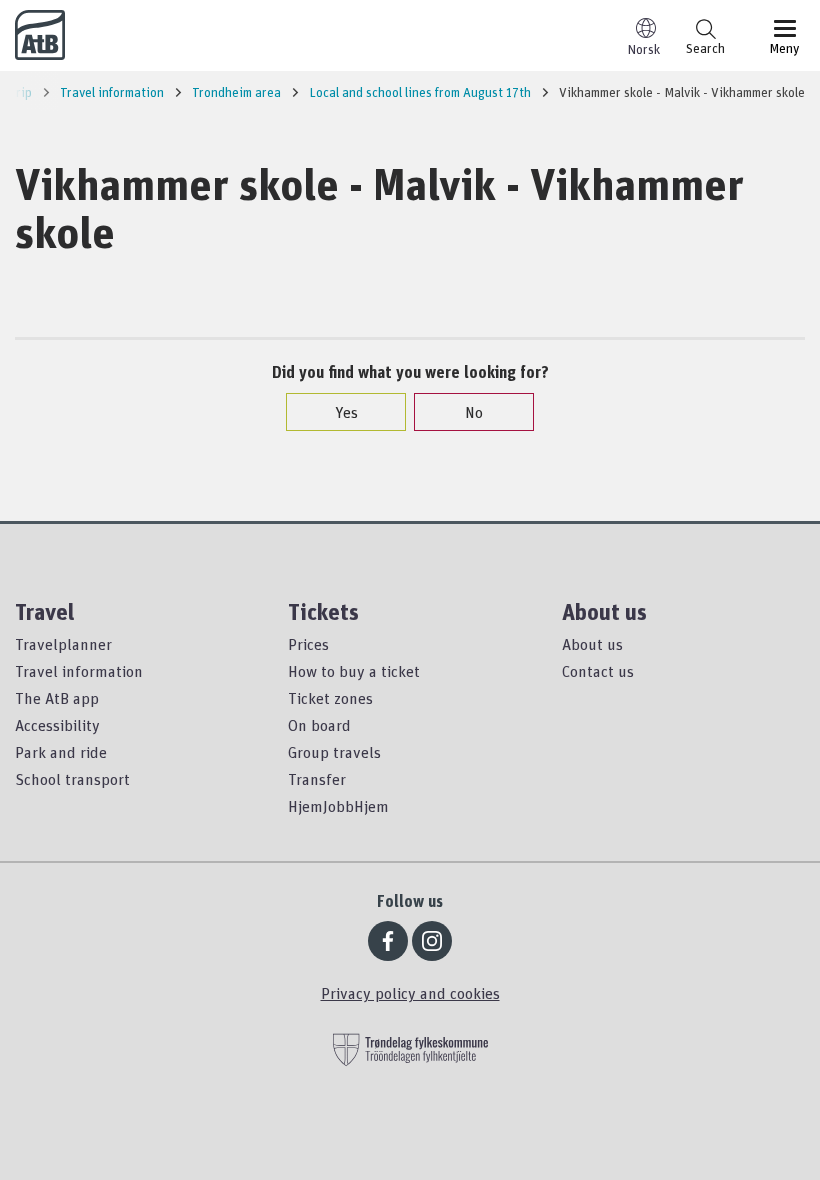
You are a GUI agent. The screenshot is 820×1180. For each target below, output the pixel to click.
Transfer (317, 779)
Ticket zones (330, 698)
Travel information (79, 671)
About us (592, 644)
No (474, 412)
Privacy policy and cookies (410, 993)
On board (319, 725)
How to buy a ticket (354, 671)
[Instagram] (432, 941)
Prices (308, 644)
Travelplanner (63, 644)
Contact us (598, 671)
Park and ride (61, 752)
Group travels (334, 752)
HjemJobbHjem (338, 806)
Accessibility (57, 725)
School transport (72, 779)
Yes (346, 412)
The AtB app (57, 698)
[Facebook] (388, 941)
